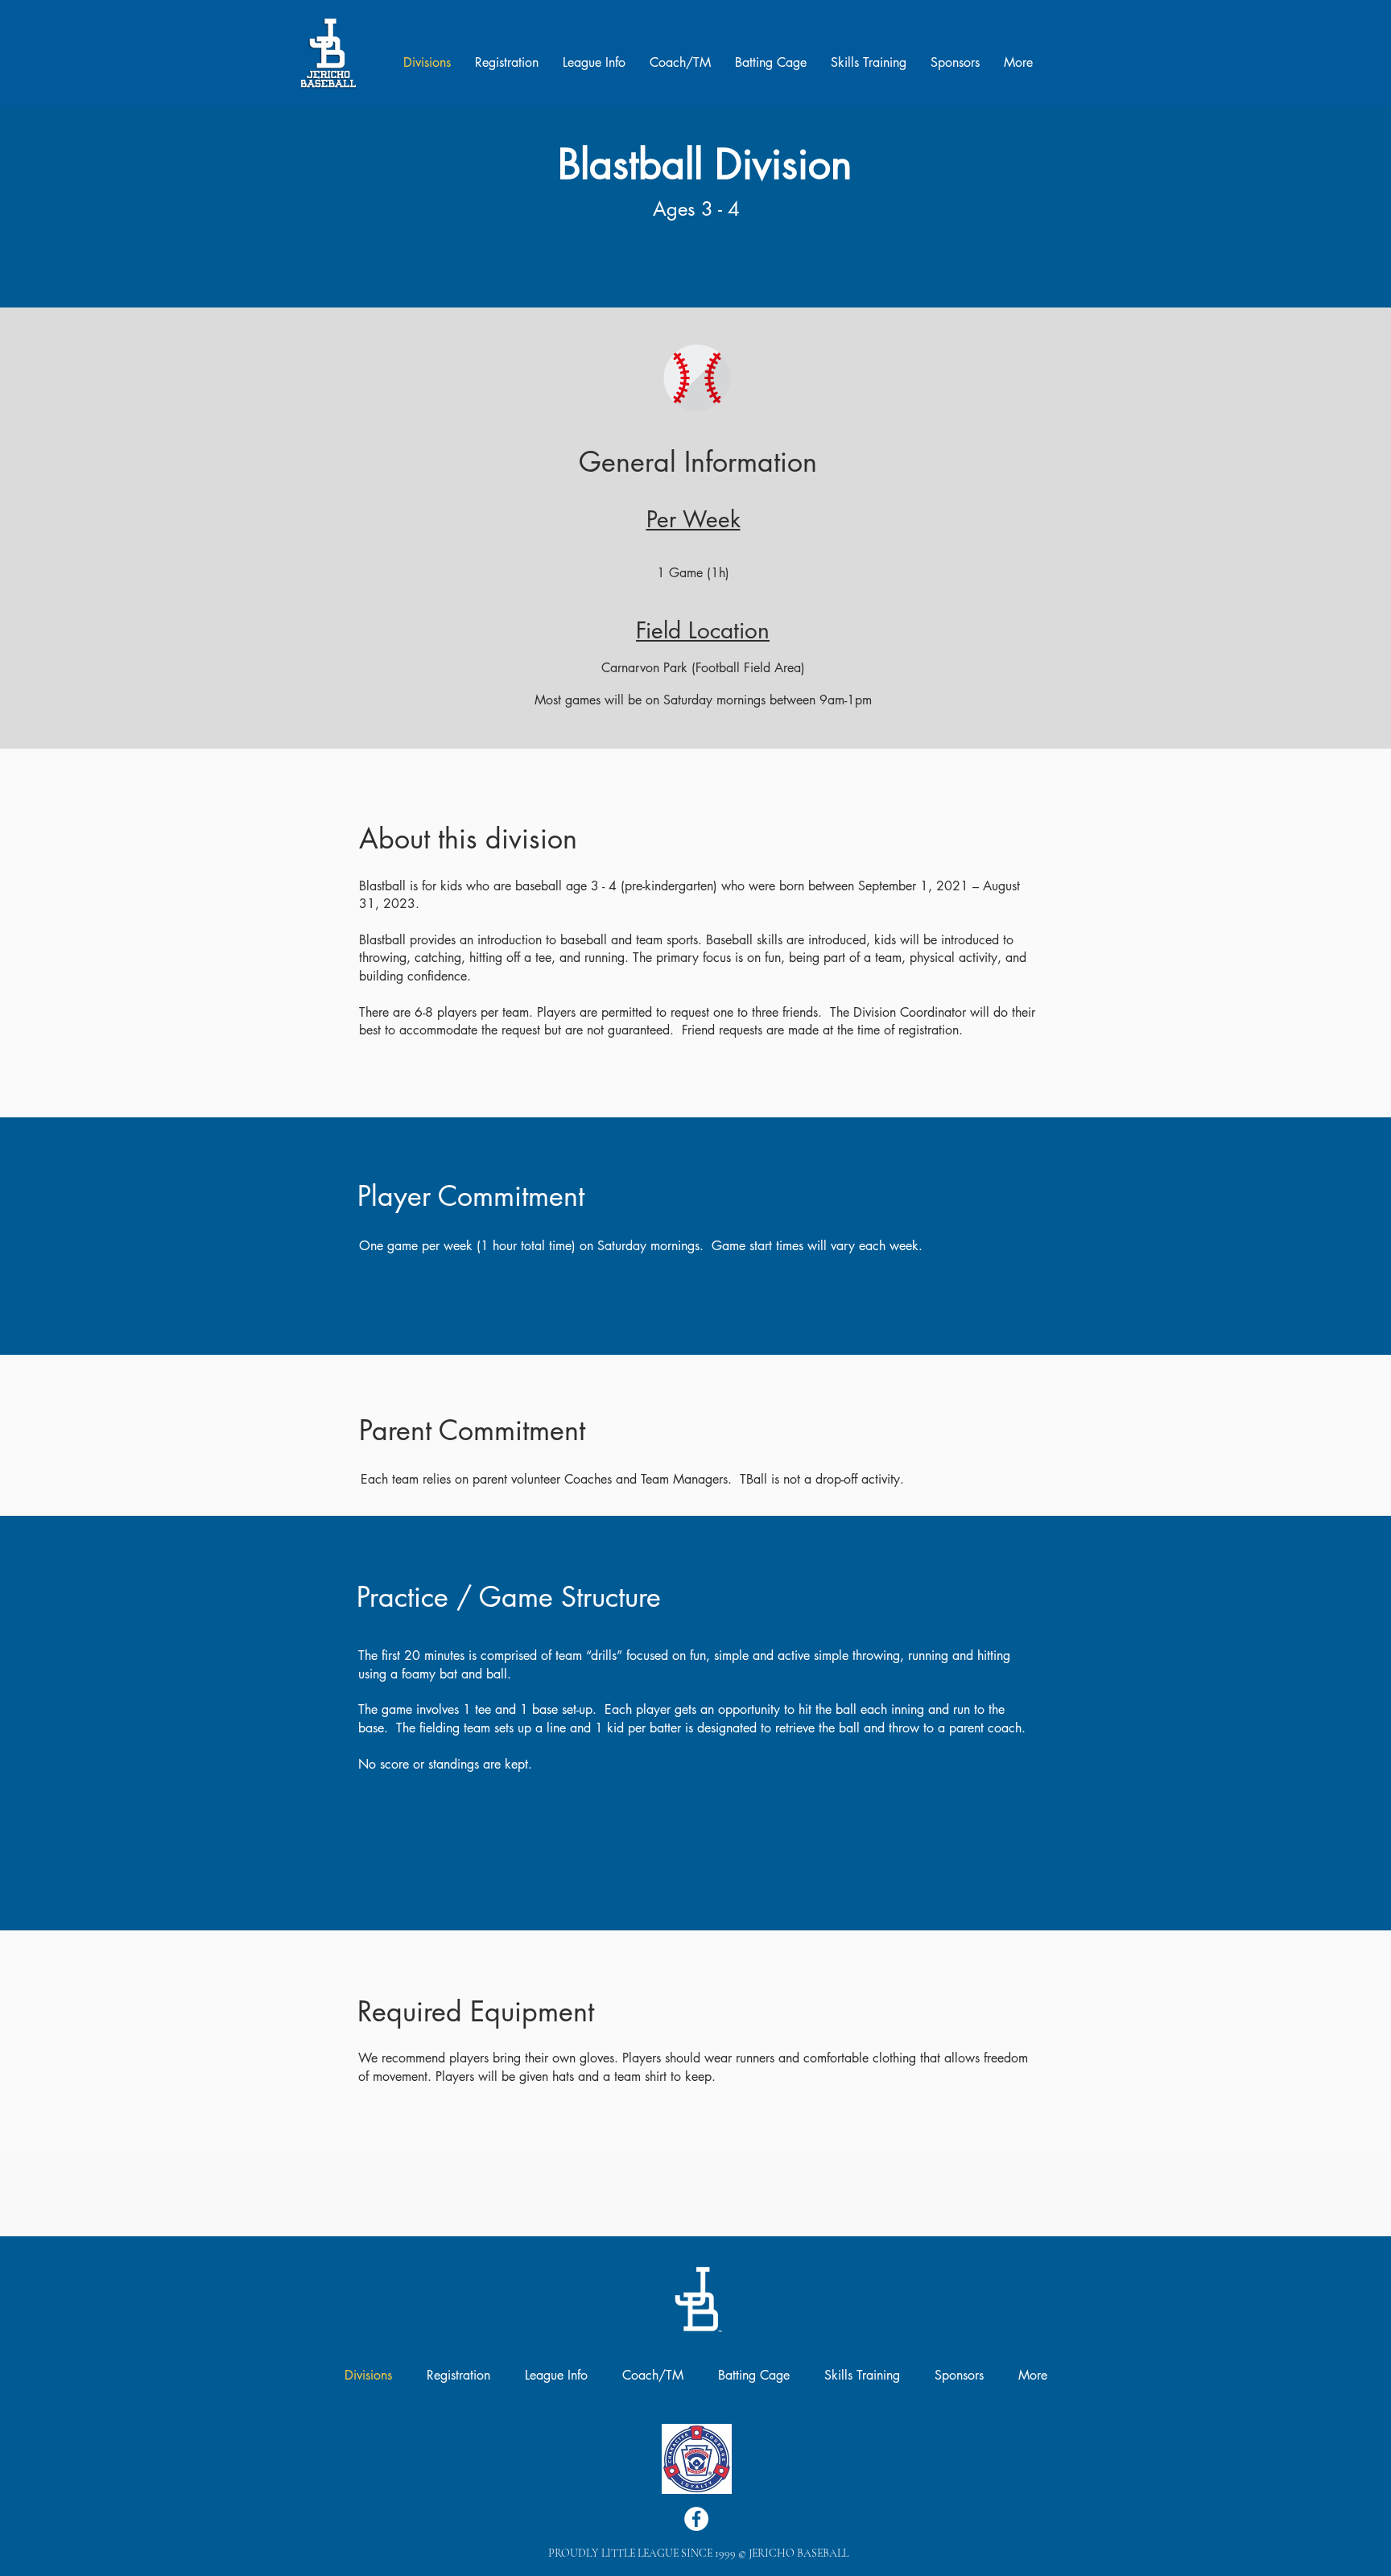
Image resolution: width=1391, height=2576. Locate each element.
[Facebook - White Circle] (696, 2519)
